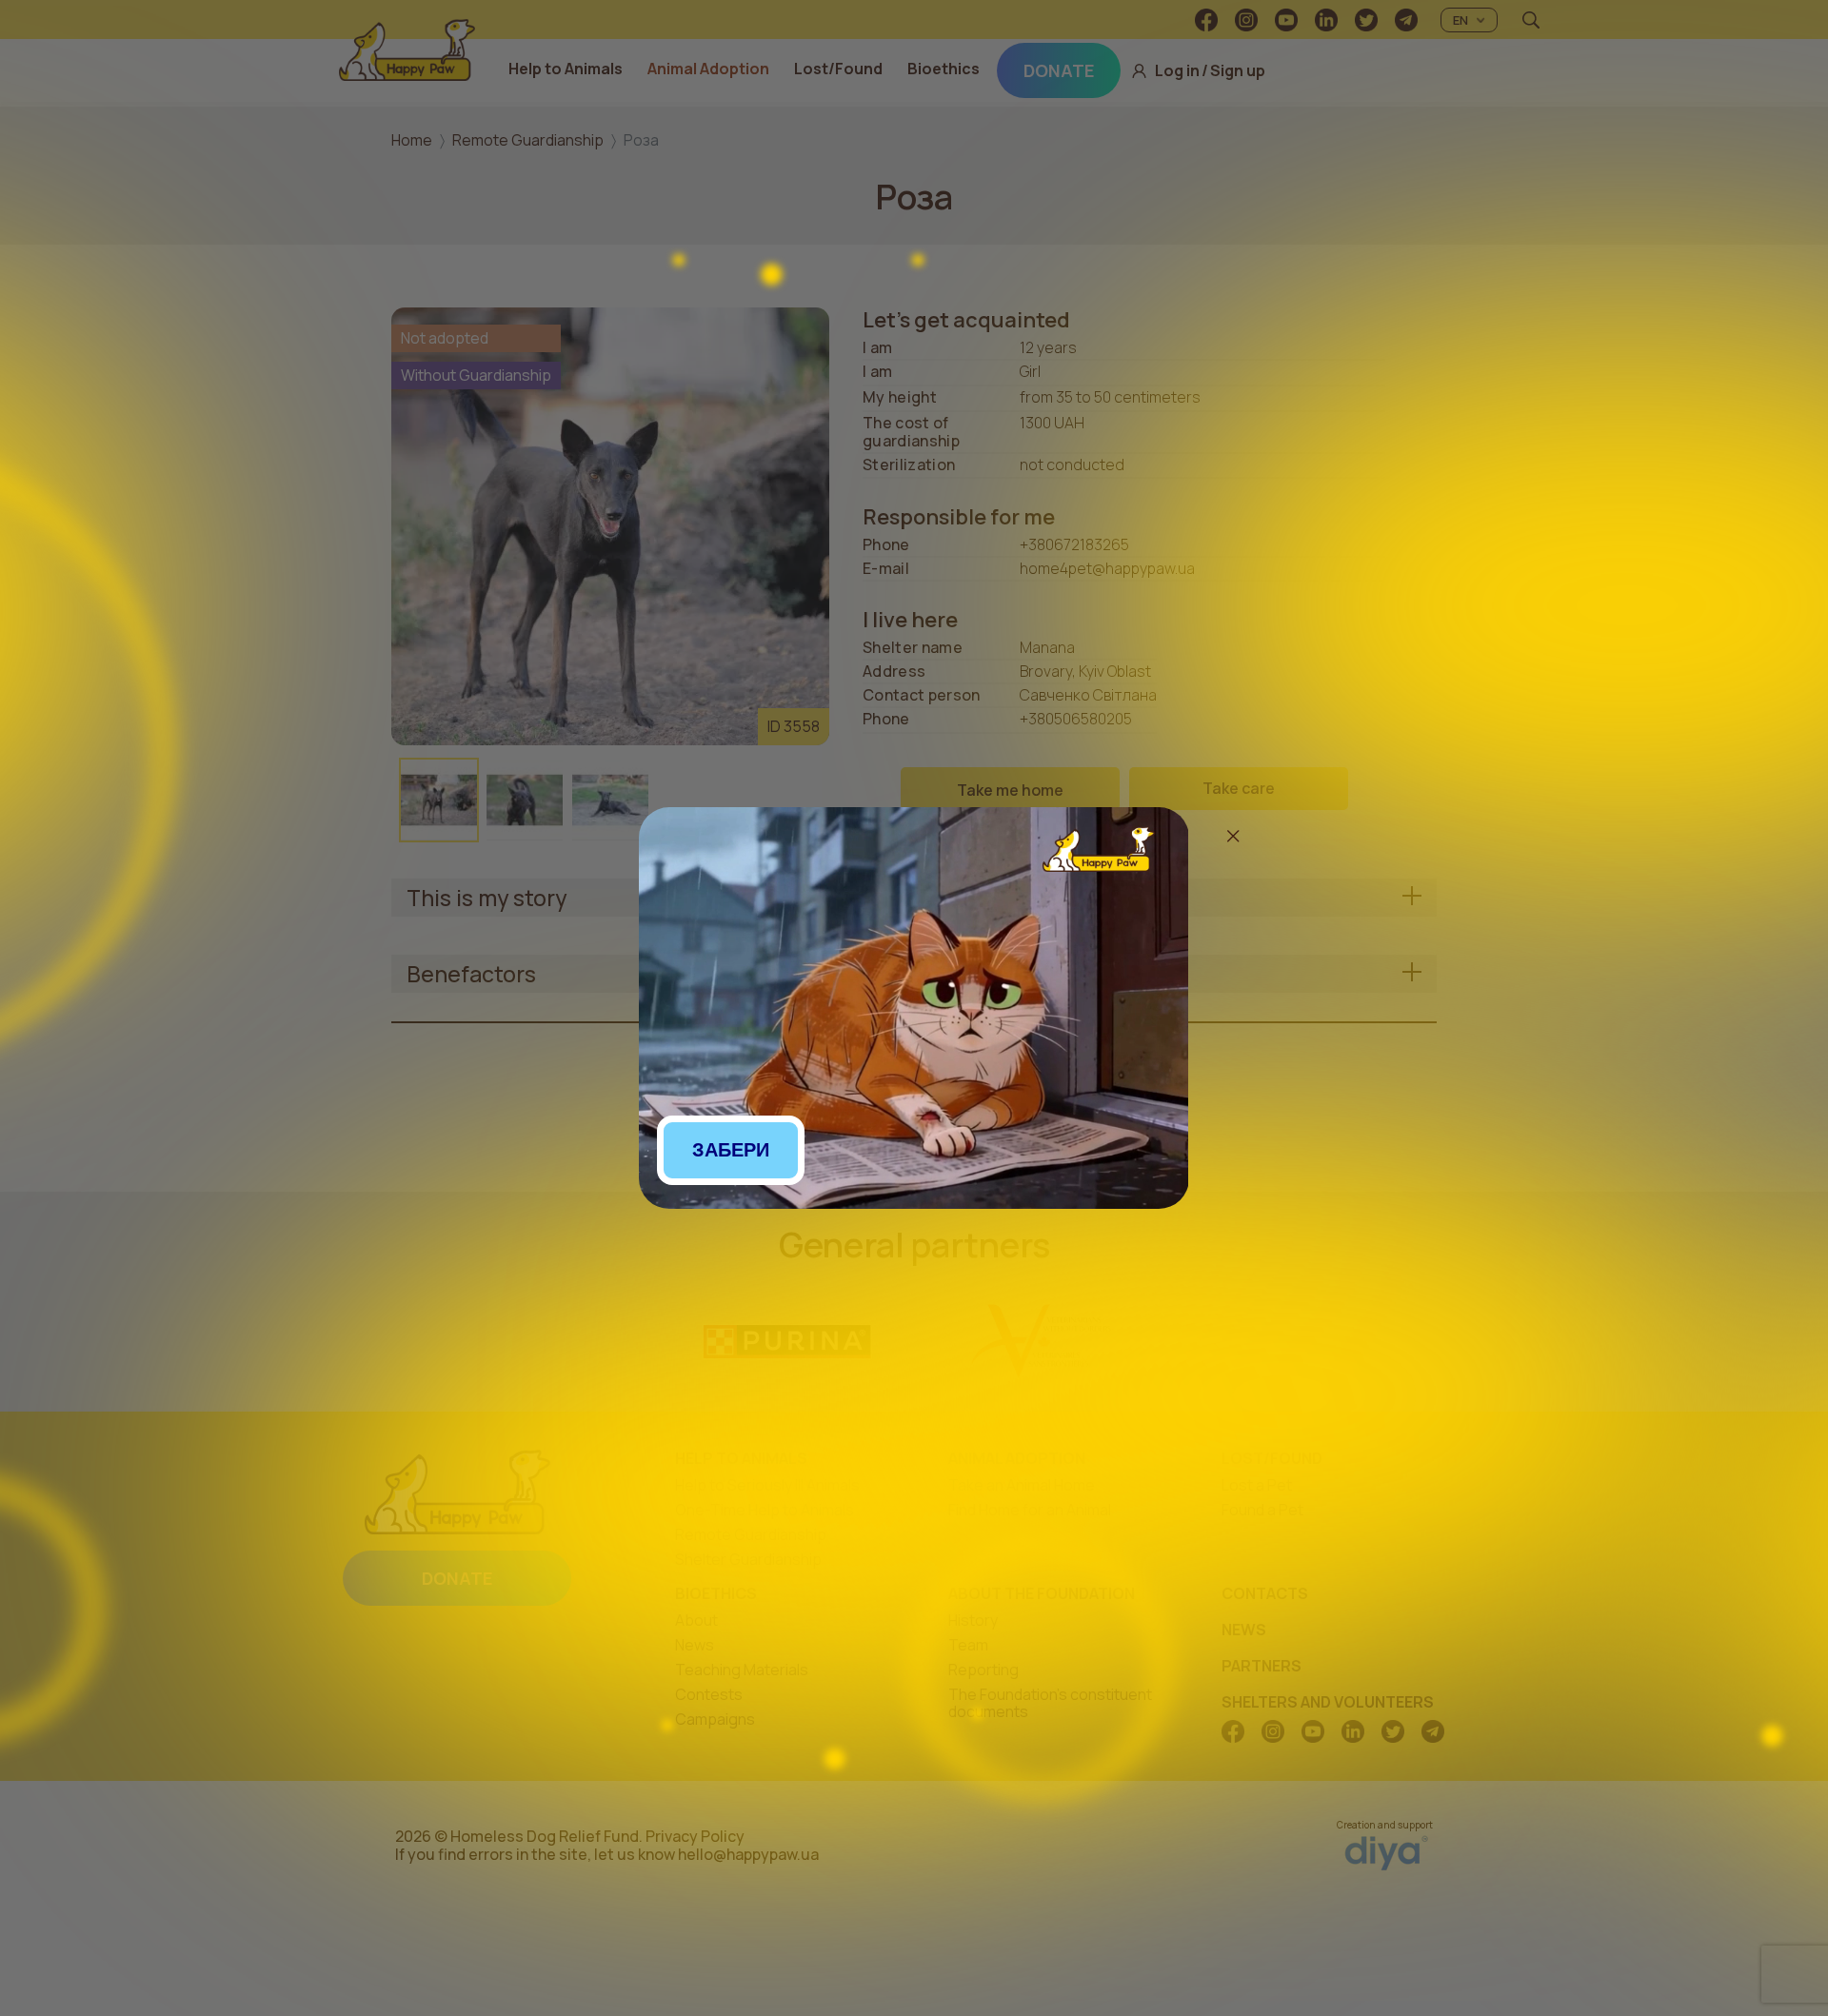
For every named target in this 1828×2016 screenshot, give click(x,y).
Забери (731, 1150)
